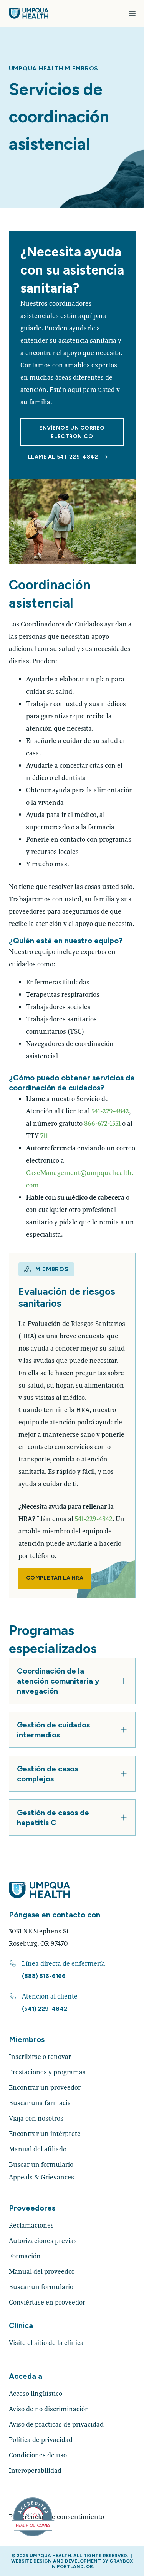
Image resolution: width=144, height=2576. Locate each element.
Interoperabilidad (35, 2470)
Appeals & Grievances (41, 2177)
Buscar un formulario (41, 2164)
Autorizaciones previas (43, 2240)
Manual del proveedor (42, 2271)
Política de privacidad (41, 2440)
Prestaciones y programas (47, 2072)
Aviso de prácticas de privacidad (56, 2424)
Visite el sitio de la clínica (46, 2343)
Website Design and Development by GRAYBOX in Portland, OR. (72, 2564)
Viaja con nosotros (36, 2118)
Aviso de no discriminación (49, 2409)
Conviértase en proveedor (47, 2302)
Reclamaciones (31, 2225)
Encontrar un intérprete (45, 2133)
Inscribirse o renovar (40, 2056)
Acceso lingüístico (36, 2393)
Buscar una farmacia (40, 2103)
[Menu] (132, 13)
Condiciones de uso (38, 2455)
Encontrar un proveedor (45, 2087)
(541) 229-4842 (45, 2009)
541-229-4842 (110, 1111)
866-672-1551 (102, 1123)
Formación (25, 2256)
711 (44, 1136)
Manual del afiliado (38, 2149)
